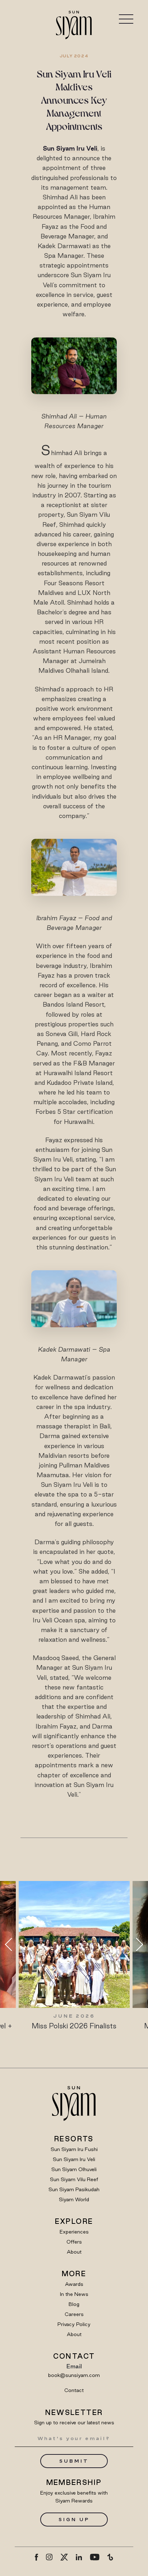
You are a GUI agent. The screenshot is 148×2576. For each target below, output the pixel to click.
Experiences (74, 2232)
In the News (74, 2294)
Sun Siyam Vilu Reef (74, 2179)
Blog (74, 2304)
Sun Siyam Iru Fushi (74, 2149)
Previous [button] (11, 1944)
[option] (74, 1956)
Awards (74, 2284)
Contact (74, 2390)
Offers (74, 2242)
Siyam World (74, 2199)
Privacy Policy (74, 2324)
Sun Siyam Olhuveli (74, 2169)
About (74, 2252)
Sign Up (74, 2519)
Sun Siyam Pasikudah (74, 2189)
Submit (74, 2461)
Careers (74, 2314)
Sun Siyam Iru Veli (74, 2159)
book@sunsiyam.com (74, 2375)
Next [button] (137, 1944)
